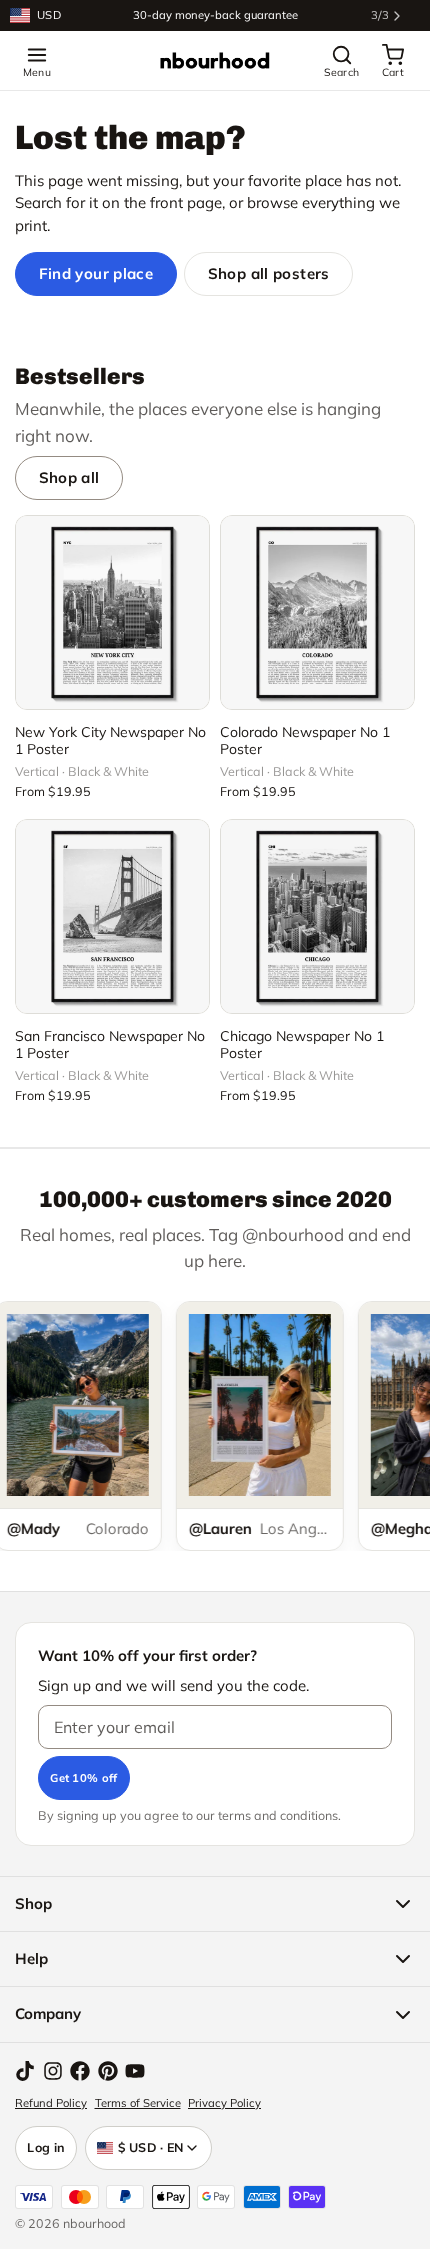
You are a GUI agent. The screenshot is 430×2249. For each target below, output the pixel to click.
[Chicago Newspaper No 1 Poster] (317, 916)
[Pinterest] (108, 2071)
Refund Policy (51, 2103)
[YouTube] (135, 2071)
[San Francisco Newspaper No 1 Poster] (112, 916)
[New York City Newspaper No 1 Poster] (112, 612)
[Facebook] (80, 2071)
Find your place (96, 273)
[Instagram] (53, 2071)
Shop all (69, 477)
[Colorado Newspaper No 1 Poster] (317, 612)
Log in (46, 2147)
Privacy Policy (224, 2103)
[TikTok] (25, 2071)
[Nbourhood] (215, 61)
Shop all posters (269, 273)
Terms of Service (138, 2103)
